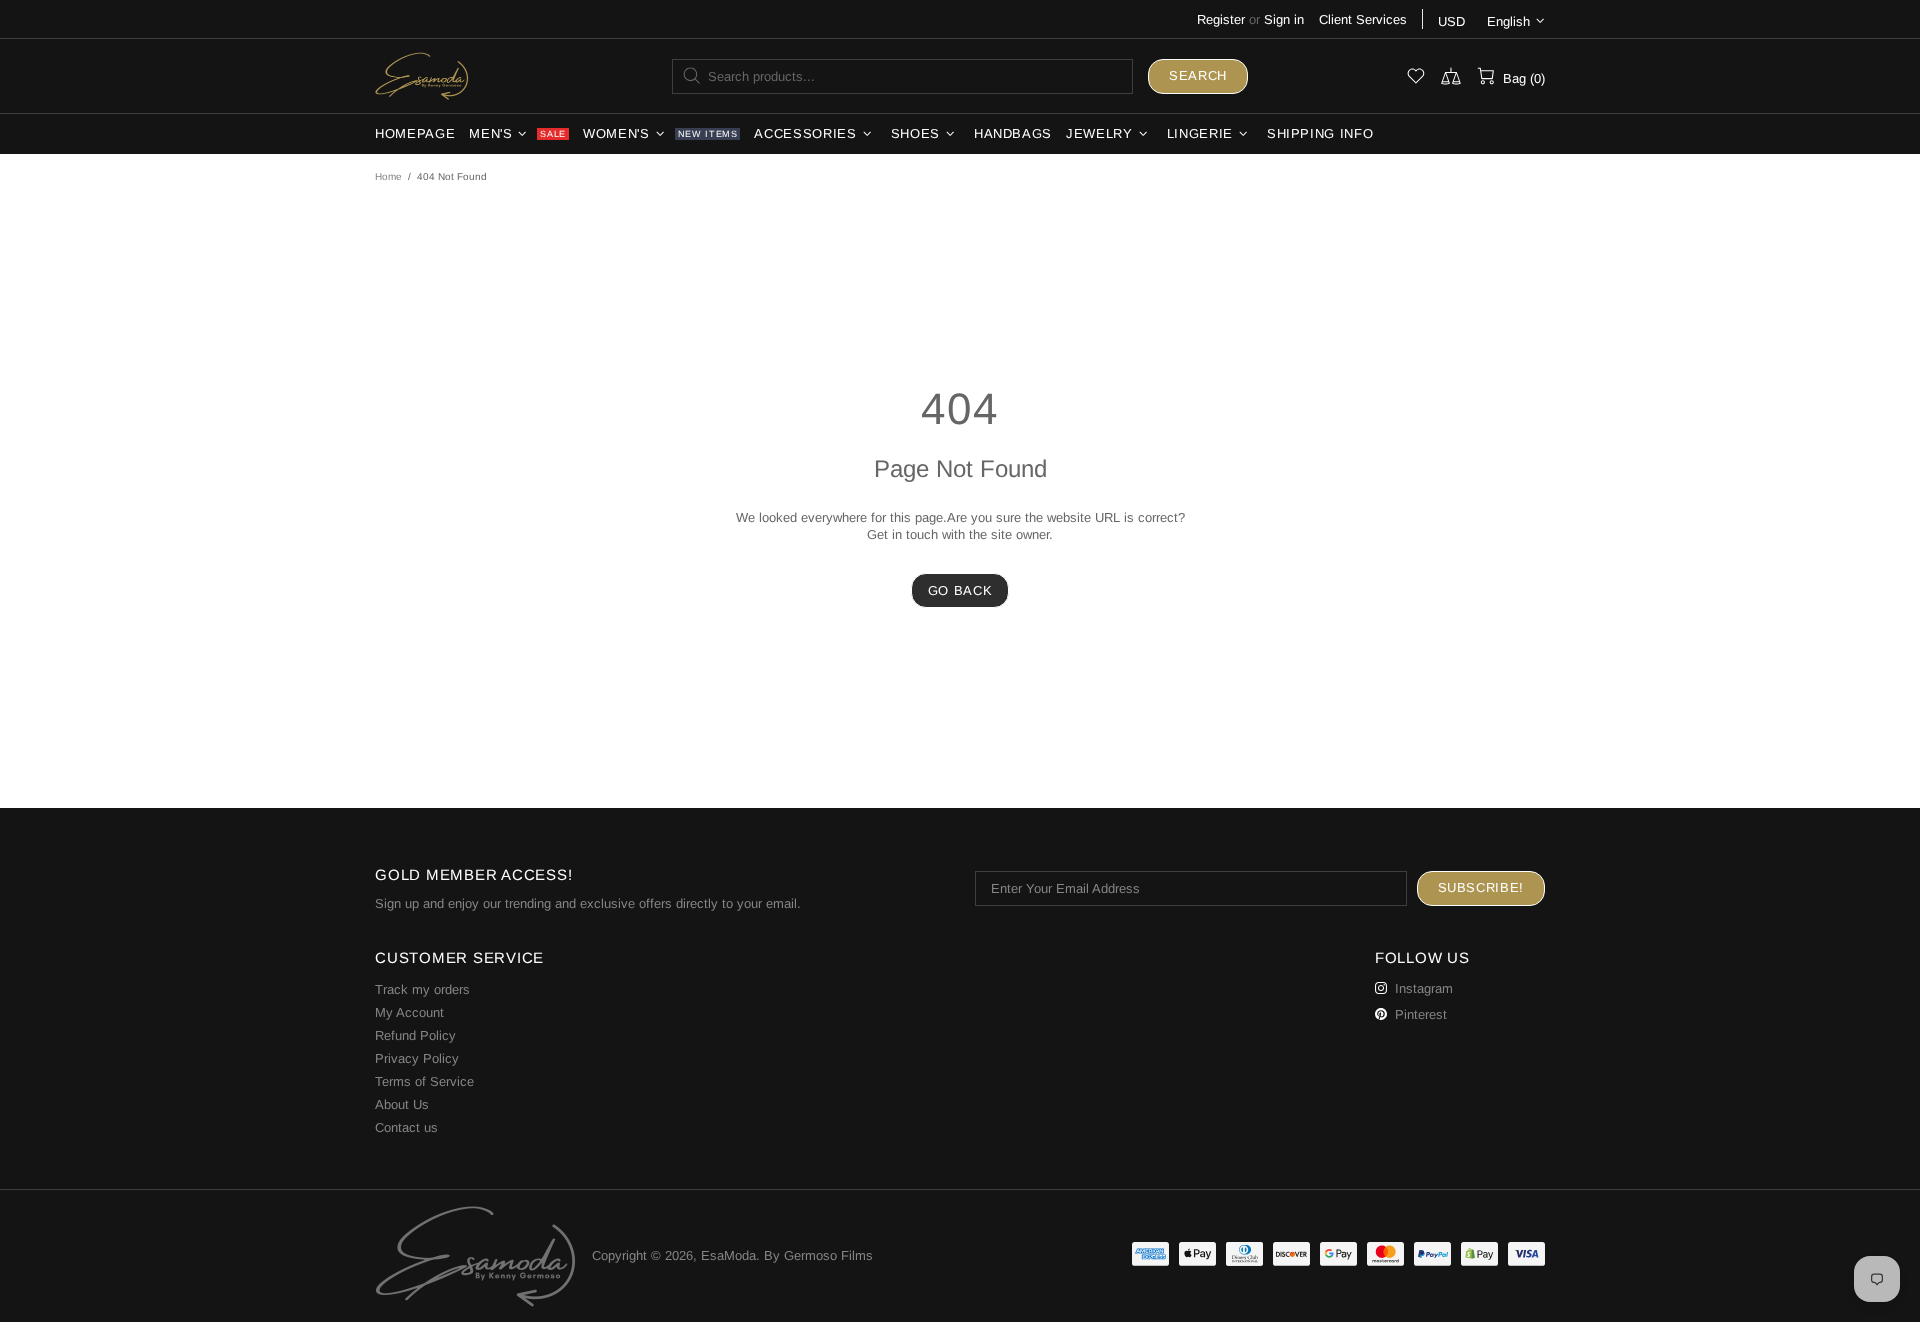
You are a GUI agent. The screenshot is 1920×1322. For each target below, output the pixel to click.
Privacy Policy (417, 1058)
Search (1198, 75)
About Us (402, 1104)
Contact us (406, 1127)
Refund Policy (415, 1035)
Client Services (1363, 19)
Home (388, 176)
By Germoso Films (818, 1255)
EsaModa (422, 75)
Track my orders (422, 989)
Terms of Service (424, 1081)
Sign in (1284, 19)
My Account (409, 1012)
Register (1221, 19)
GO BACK (960, 590)
